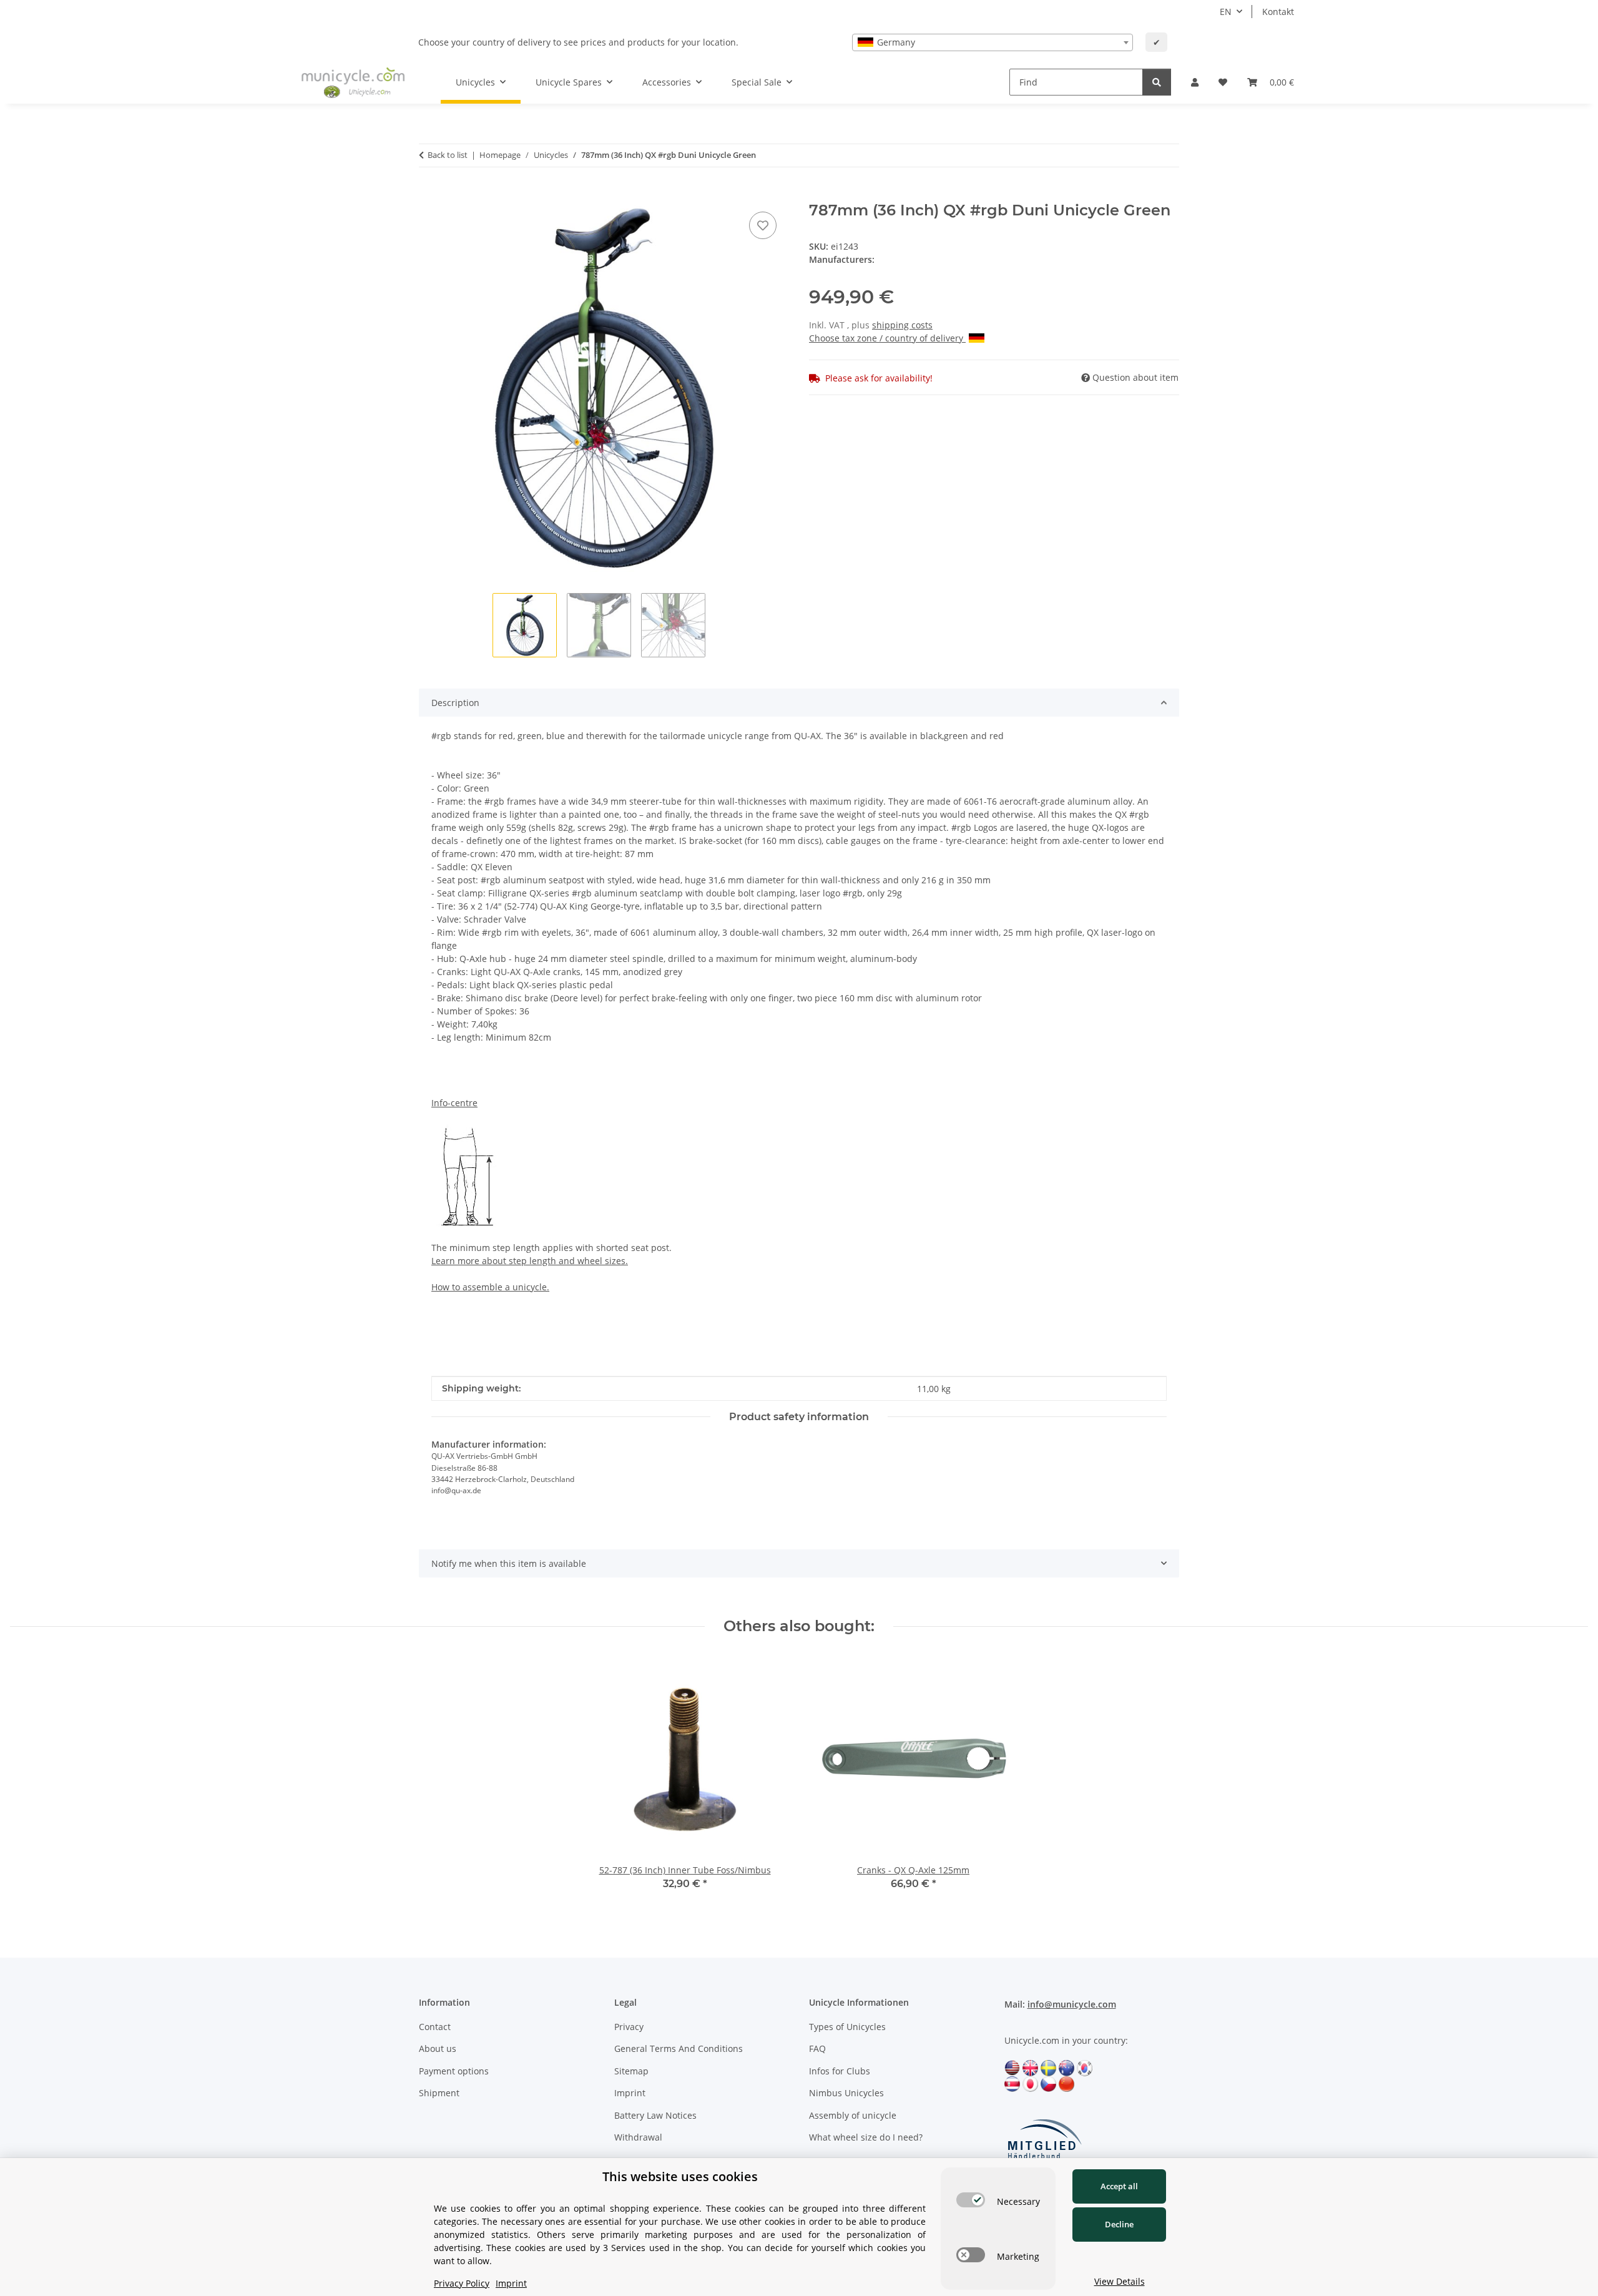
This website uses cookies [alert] (680, 2176)
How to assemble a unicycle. (490, 1287)
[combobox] (993, 42)
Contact (435, 2027)
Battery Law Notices (655, 2115)
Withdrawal (638, 2137)
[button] (1195, 82)
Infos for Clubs (840, 2071)
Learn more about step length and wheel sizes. (530, 1261)
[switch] (971, 2200)
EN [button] (1226, 12)
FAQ (817, 2048)
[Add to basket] (429, 195)
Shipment (439, 2093)
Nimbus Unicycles (846, 2093)
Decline (1119, 2224)
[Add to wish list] (763, 225)
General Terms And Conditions (679, 2048)
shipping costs (902, 325)
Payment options (454, 2071)
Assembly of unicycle (853, 2115)
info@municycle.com (1072, 2004)
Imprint (630, 2093)
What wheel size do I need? (866, 2137)
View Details (1120, 2281)
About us (438, 2048)
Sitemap (631, 2071)
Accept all (1119, 2186)
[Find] (1157, 82)
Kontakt (1278, 12)
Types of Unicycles (847, 2027)
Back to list (448, 155)
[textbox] (993, 42)
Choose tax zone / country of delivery (887, 338)
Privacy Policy (462, 2283)
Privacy (629, 2027)
